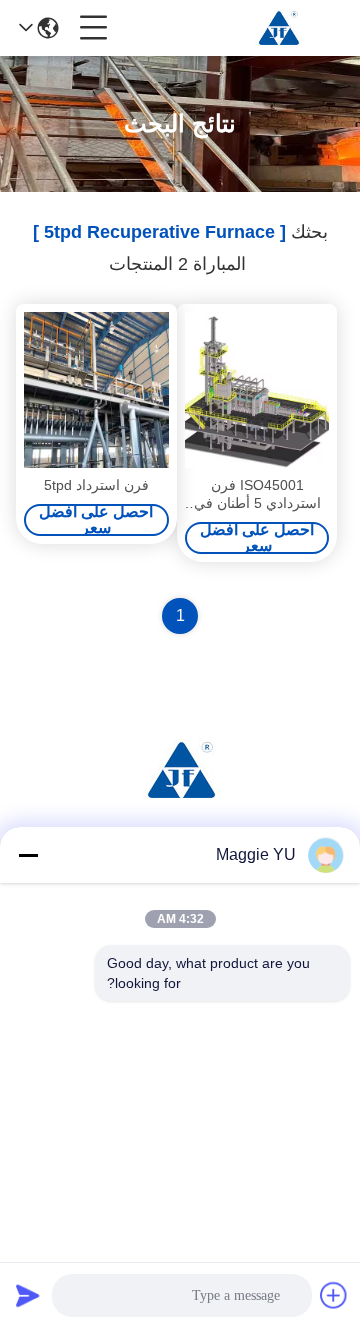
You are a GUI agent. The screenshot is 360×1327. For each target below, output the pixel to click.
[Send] (28, 1295)
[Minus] (28, 855)
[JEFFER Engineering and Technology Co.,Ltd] (278, 28)
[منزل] (180, 794)
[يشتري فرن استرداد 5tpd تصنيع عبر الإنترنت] (96, 390)
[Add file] (334, 1295)
